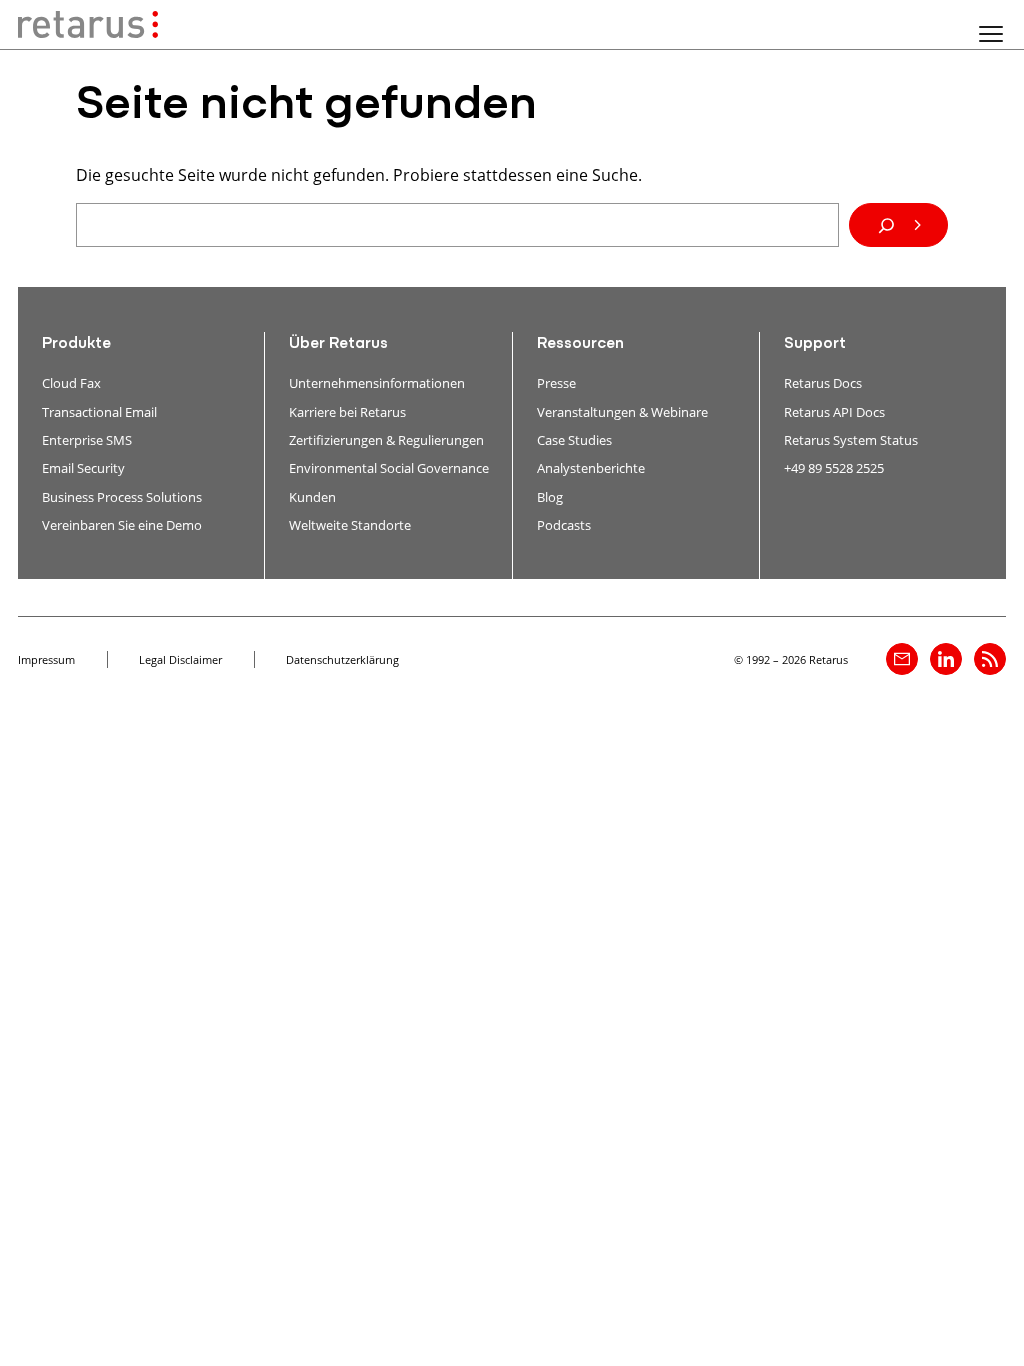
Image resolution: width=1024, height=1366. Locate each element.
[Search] (898, 225)
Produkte (76, 344)
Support (815, 344)
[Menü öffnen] (991, 34)
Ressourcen (580, 344)
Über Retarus (338, 344)
